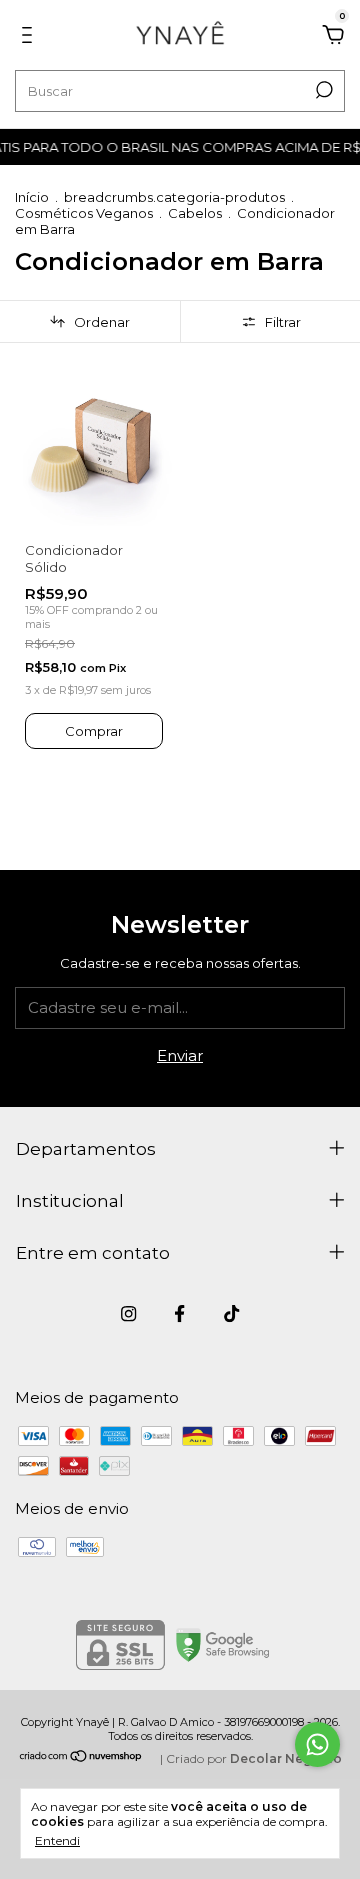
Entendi (57, 1840)
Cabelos (195, 213)
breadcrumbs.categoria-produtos (174, 197)
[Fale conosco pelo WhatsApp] (317, 1744)
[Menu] (30, 37)
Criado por (254, 1758)
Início (32, 197)
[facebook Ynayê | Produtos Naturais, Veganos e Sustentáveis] (179, 1313)
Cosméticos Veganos (84, 213)
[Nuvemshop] (81, 1757)
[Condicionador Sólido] (94, 447)
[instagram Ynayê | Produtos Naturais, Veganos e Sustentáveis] (128, 1313)
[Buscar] (322, 90)
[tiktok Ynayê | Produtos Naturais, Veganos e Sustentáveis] (231, 1313)
